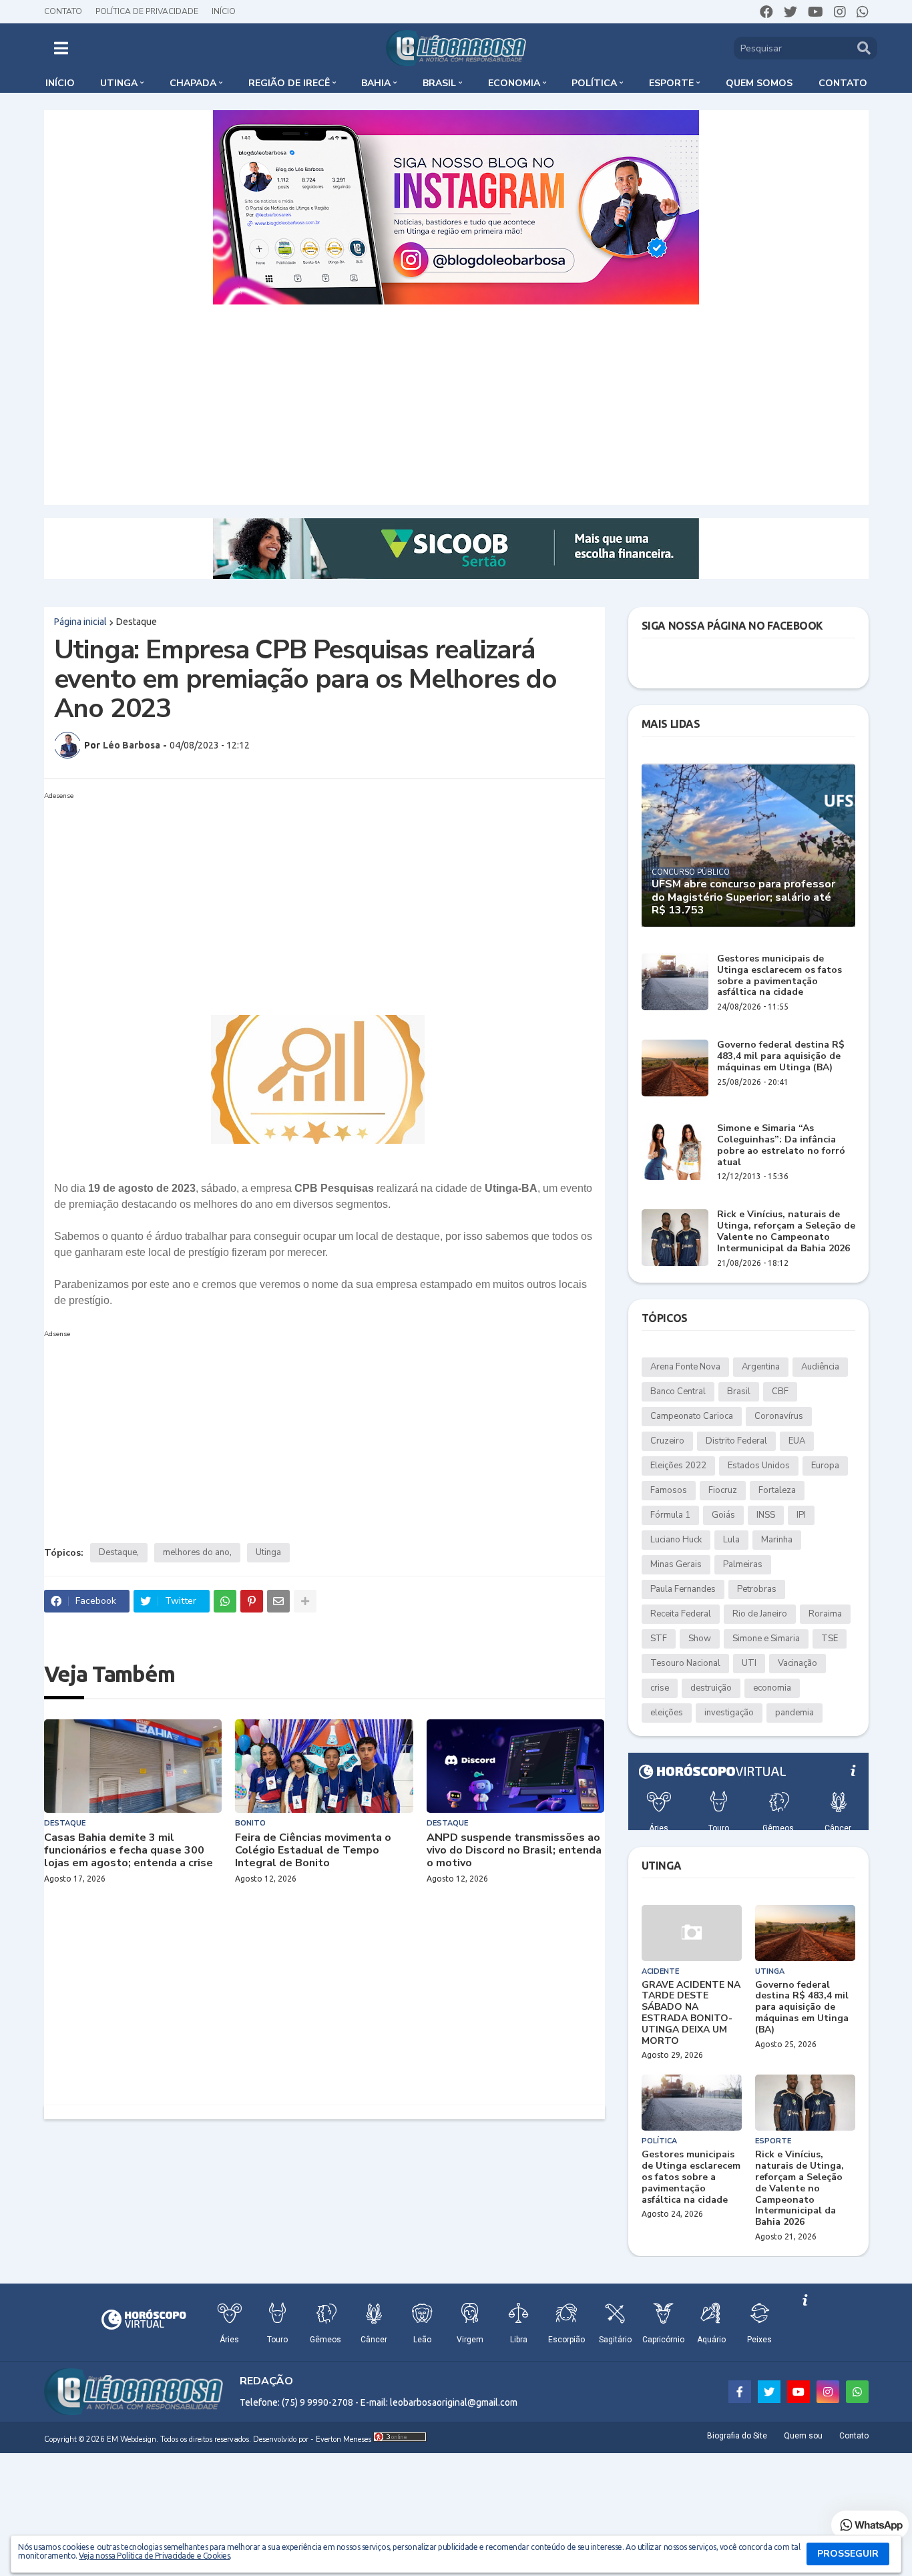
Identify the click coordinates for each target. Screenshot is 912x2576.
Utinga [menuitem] (119, 83)
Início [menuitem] (60, 83)
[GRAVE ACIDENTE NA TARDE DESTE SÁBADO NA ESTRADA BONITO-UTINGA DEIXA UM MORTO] (692, 1933)
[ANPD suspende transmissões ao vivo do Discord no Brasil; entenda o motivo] (516, 1766)
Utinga (268, 1552)
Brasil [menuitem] (439, 83)
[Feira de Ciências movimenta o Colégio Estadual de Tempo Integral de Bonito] (324, 1766)
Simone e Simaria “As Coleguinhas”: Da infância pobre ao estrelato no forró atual (781, 1145)
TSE (830, 1639)
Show (700, 1639)
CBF (780, 1391)
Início (224, 11)
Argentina (761, 1367)
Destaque (137, 622)
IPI (801, 1515)
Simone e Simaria (766, 1639)
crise (660, 1688)
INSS (766, 1515)
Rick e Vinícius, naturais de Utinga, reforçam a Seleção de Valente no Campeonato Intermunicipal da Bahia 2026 (786, 1232)
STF (659, 1639)
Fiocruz (723, 1490)
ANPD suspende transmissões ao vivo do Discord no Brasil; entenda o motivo (514, 1851)
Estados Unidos (759, 1466)
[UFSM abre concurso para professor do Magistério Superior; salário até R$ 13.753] (748, 845)
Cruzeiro (667, 1441)
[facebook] (766, 12)
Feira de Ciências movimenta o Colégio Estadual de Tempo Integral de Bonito (313, 1851)
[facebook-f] (740, 2392)
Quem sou (803, 2436)
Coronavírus (779, 1416)
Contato (63, 11)
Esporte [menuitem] (671, 83)
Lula (731, 1540)
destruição (711, 1688)
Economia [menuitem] (514, 83)
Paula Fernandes (683, 1589)
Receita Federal (681, 1614)
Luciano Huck (676, 1540)
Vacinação (797, 1663)
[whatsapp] (863, 12)
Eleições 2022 (678, 1466)
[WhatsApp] (225, 1601)
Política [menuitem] (594, 83)
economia (772, 1688)
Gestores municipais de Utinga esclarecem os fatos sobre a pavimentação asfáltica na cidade (779, 976)
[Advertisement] (456, 405)
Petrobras (757, 1589)
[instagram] (840, 12)
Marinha (777, 1540)
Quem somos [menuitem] (759, 83)
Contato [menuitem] (843, 83)
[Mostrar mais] (305, 1601)
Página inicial (80, 622)
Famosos (669, 1490)
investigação (729, 1713)
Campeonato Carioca (692, 1416)
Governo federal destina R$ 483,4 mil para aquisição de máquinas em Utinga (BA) (781, 1056)
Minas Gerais (676, 1564)
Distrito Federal (736, 1441)
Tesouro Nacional (685, 1663)
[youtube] (816, 12)
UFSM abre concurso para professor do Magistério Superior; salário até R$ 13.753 (743, 897)
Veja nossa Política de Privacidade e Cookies (154, 2556)
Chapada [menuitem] (193, 83)
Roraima (825, 1614)
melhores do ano (196, 1552)
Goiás (723, 1515)
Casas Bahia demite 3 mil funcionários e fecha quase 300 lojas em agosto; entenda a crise (129, 1851)
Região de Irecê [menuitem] (289, 83)
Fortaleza (777, 1490)
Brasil (739, 1391)
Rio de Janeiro (760, 1614)
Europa (825, 1466)
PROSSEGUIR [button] (848, 2554)
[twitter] (790, 12)
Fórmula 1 (670, 1515)
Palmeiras (743, 1564)
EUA (797, 1441)
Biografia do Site (737, 2436)
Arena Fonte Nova (685, 1367)
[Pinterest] (252, 1601)
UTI (749, 1663)
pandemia (794, 1713)
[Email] (278, 1601)
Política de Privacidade (147, 11)
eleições (667, 1713)
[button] (61, 48)
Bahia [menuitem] (376, 83)
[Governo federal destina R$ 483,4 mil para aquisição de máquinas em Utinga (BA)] (675, 1068)
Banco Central (678, 1391)
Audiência (820, 1367)
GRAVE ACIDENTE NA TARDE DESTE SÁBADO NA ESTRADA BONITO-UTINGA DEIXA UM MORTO (691, 2013)
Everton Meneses (344, 2439)
